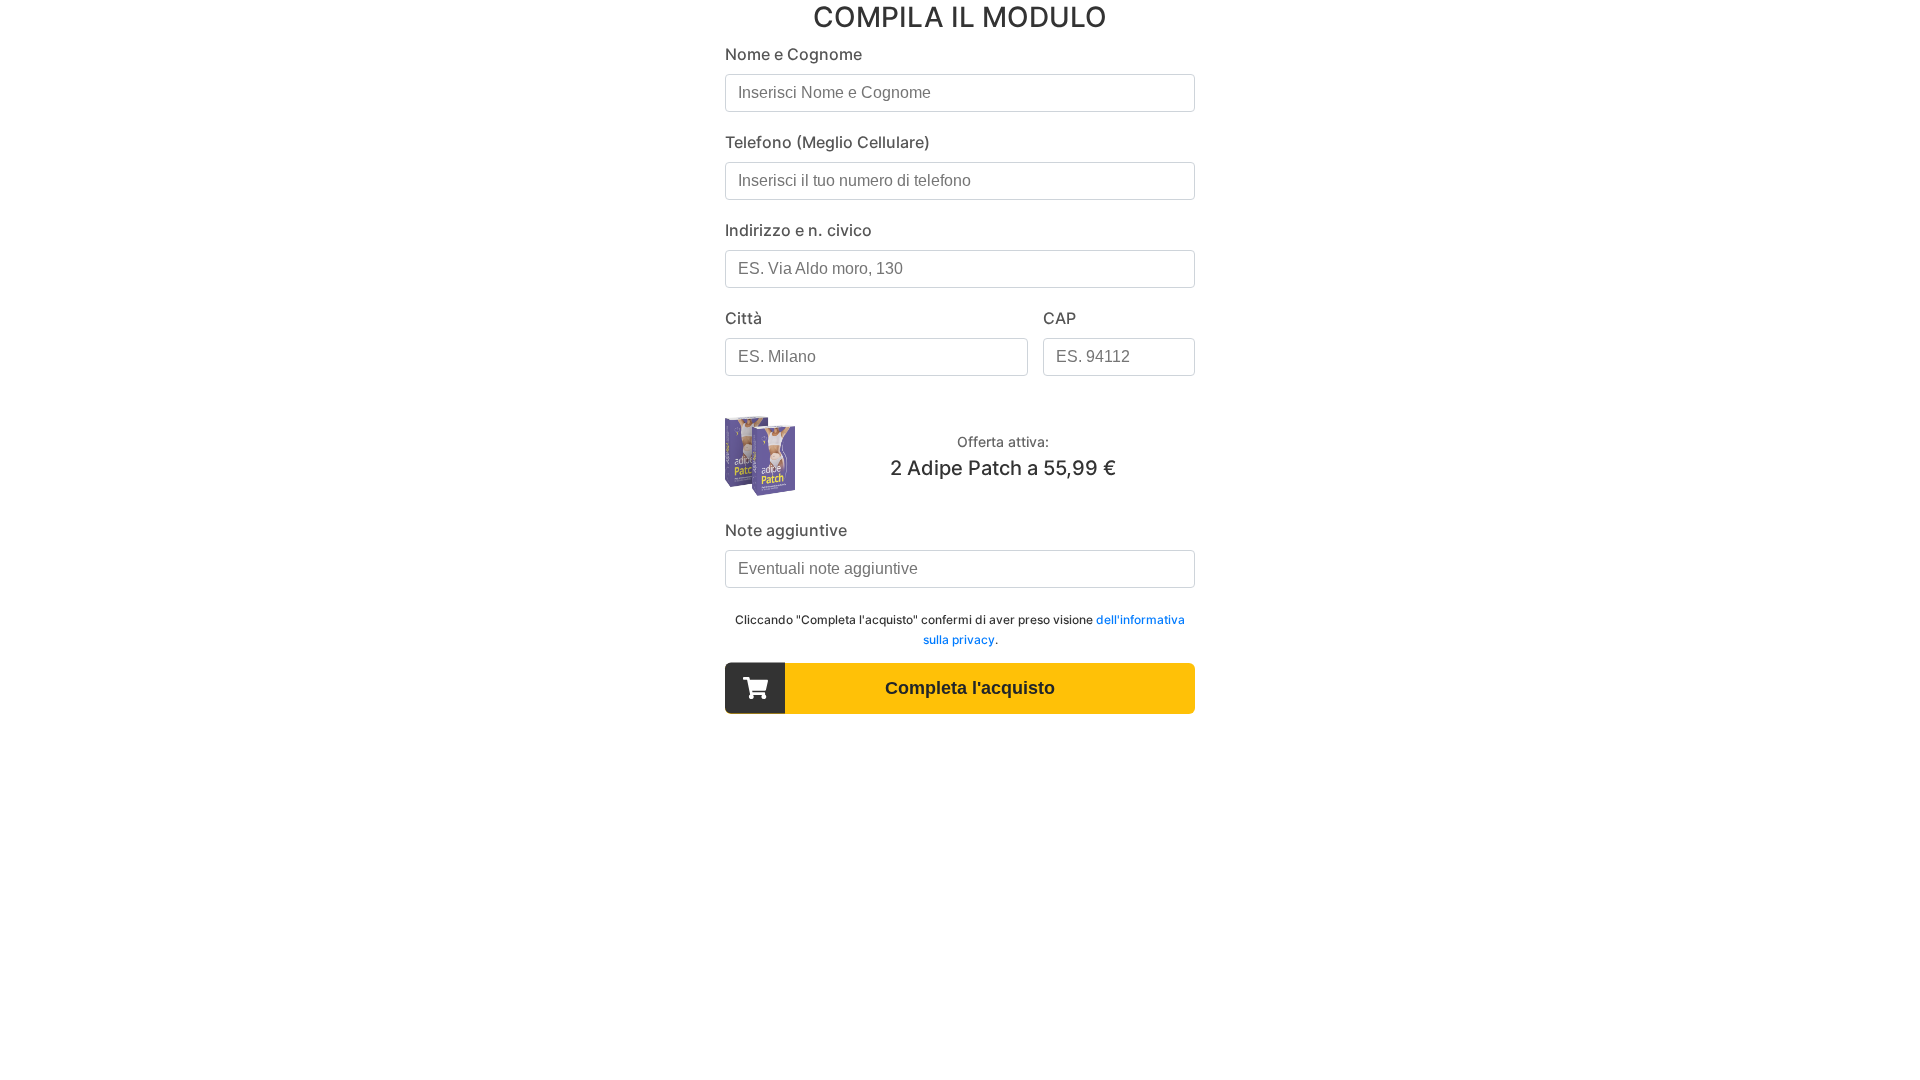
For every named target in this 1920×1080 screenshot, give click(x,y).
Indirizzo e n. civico (798, 230)
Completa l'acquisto (970, 688)
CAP (1059, 318)
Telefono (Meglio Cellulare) (827, 142)
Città (743, 318)
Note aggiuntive (786, 530)
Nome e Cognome (793, 54)
